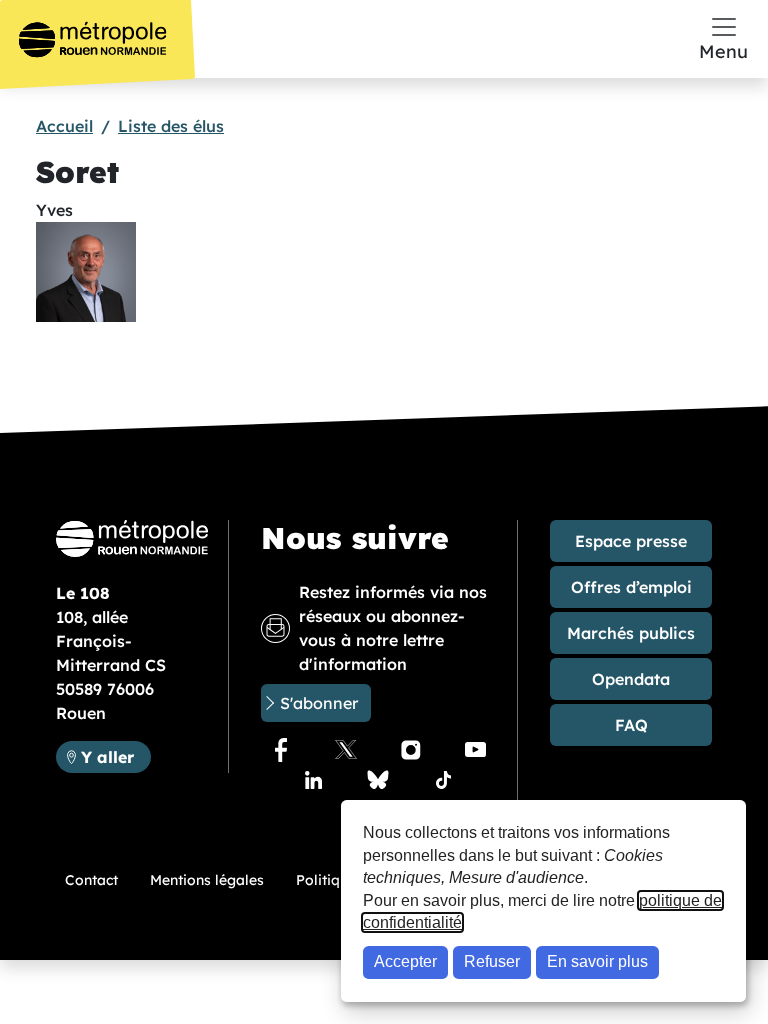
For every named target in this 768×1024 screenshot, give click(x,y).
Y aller (115, 756)
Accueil (64, 126)
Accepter (405, 961)
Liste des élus (171, 126)
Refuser (492, 961)
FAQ (631, 725)
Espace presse (631, 541)
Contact (91, 880)
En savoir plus (597, 961)
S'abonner (319, 703)
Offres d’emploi (631, 587)
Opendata (631, 679)
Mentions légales (207, 880)
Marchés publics (631, 633)
